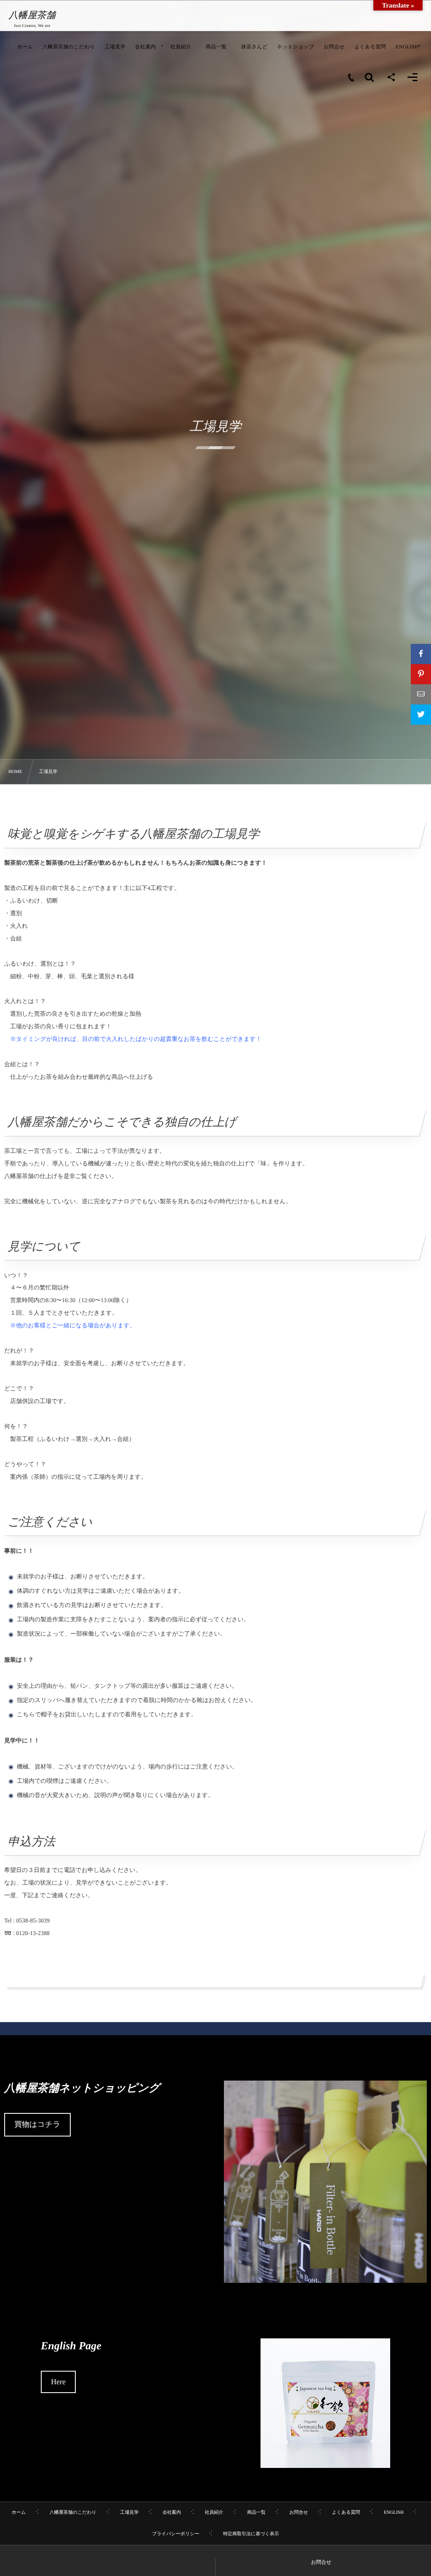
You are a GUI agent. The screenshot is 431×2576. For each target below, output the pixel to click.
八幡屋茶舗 (32, 15)
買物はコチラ (37, 2124)
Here (58, 2382)
